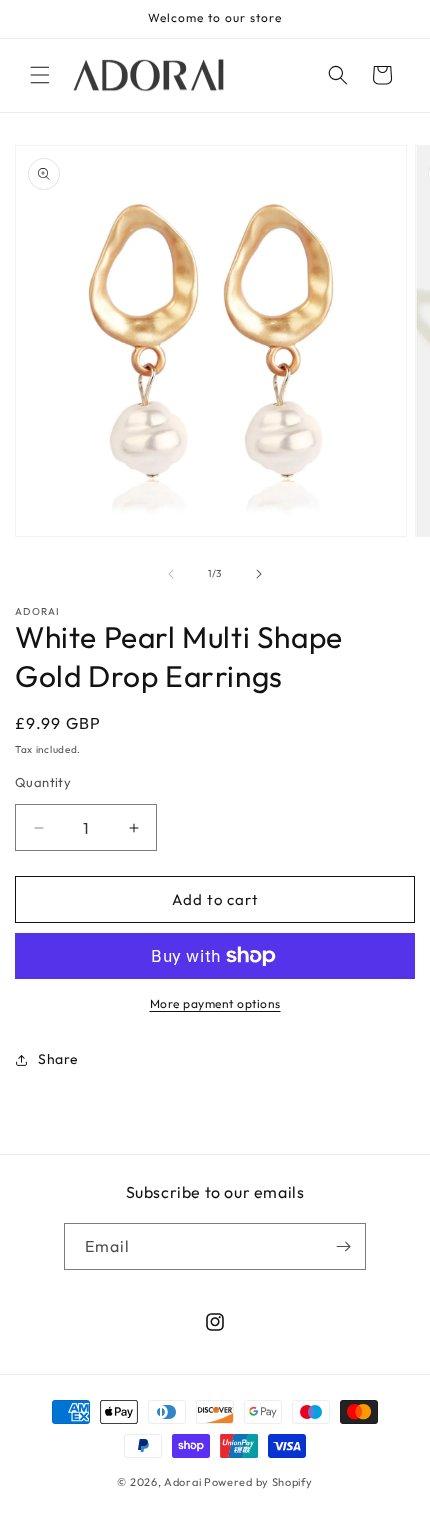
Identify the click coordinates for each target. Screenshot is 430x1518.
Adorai (182, 1482)
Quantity (43, 782)
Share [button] (58, 1059)
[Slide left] (171, 574)
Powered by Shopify (258, 1482)
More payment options (215, 1003)
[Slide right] (259, 574)
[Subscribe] (343, 1246)
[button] (40, 75)
